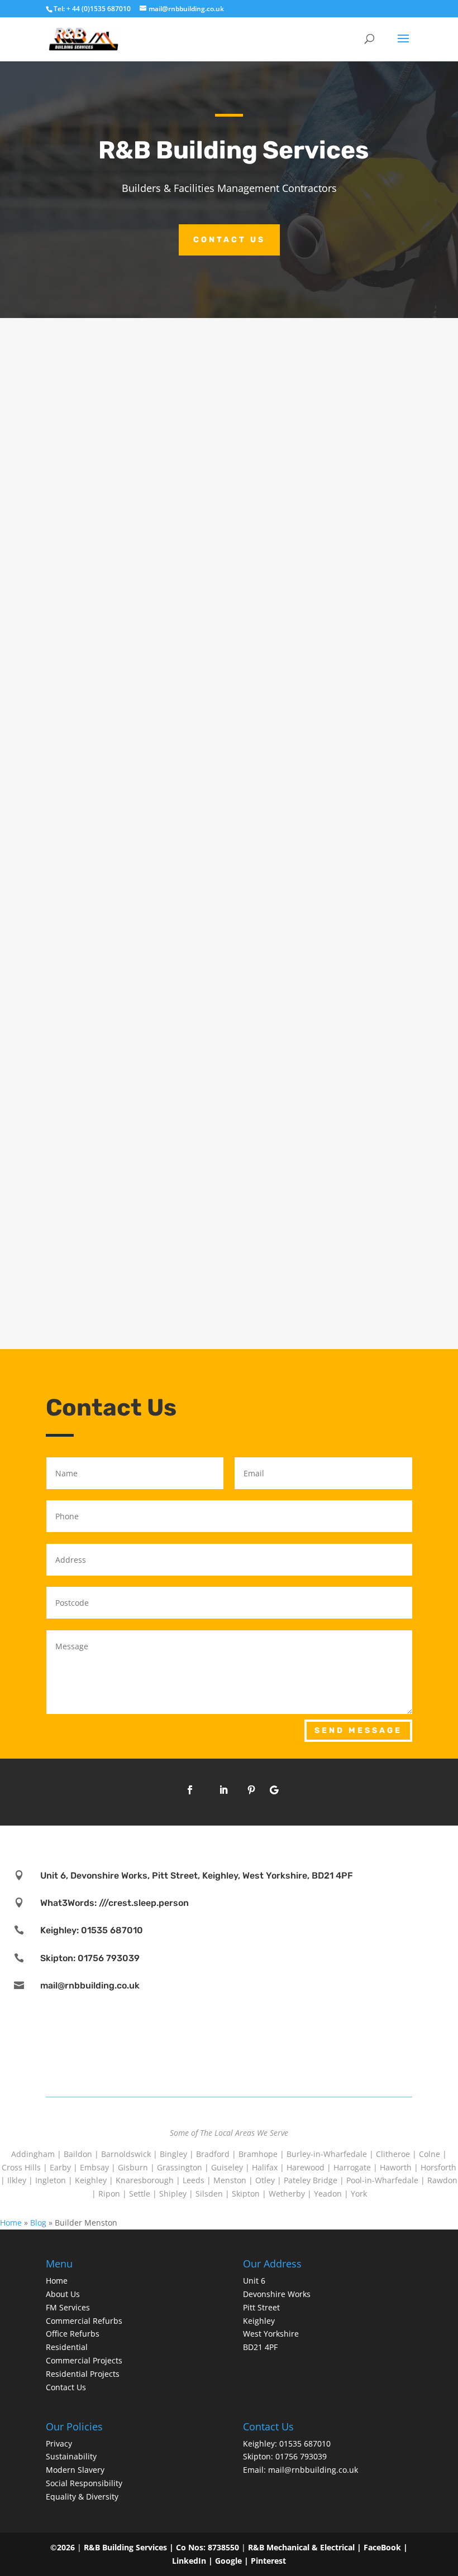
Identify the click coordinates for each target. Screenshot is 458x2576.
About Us (63, 2294)
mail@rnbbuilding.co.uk (90, 1985)
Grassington (180, 2167)
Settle (140, 2194)
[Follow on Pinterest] (251, 1790)
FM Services (68, 2307)
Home (11, 2223)
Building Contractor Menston (130, 930)
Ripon (109, 2194)
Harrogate (352, 2167)
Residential (67, 2347)
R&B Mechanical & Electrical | (306, 2547)
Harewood (306, 2167)
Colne (430, 2154)
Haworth (396, 2167)
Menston (230, 2180)
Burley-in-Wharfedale (327, 2154)
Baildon (78, 2154)
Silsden (209, 2194)
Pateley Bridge (311, 2180)
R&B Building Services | (130, 2547)
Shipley (173, 2194)
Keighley (91, 2180)
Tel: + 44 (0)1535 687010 (92, 9)
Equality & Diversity (82, 2496)
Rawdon (442, 2180)
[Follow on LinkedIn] (223, 1790)
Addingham (33, 2154)
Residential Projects (83, 2374)
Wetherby (287, 2194)
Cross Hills (21, 2167)
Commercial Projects (84, 2360)
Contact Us (229, 240)
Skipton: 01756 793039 (90, 1958)
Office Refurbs (73, 2334)
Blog (38, 2223)
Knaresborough (145, 2180)
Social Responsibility (84, 2483)
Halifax (265, 2167)
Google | (233, 2561)
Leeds (194, 2180)
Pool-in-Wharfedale (382, 2180)
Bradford (213, 2154)
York (359, 2194)
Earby (60, 2167)
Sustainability (71, 2456)
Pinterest (268, 2561)
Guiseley (227, 2167)
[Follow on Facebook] (190, 1790)
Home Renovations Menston (127, 616)
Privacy (59, 2443)
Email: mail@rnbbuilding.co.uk (300, 2470)
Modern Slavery (75, 2470)
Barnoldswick (126, 2154)
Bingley (173, 2154)
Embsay (94, 2167)
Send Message (358, 1730)
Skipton (246, 2194)
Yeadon (328, 2194)
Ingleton (51, 2180)
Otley (265, 2180)
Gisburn (133, 2167)
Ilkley (17, 2180)
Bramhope (258, 2154)
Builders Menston (101, 1244)
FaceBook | (386, 2547)
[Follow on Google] (274, 1790)
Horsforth (438, 2167)
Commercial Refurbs (84, 2321)
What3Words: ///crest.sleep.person (115, 1903)
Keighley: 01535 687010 (92, 1930)
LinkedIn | (194, 2561)
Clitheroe (393, 2154)
